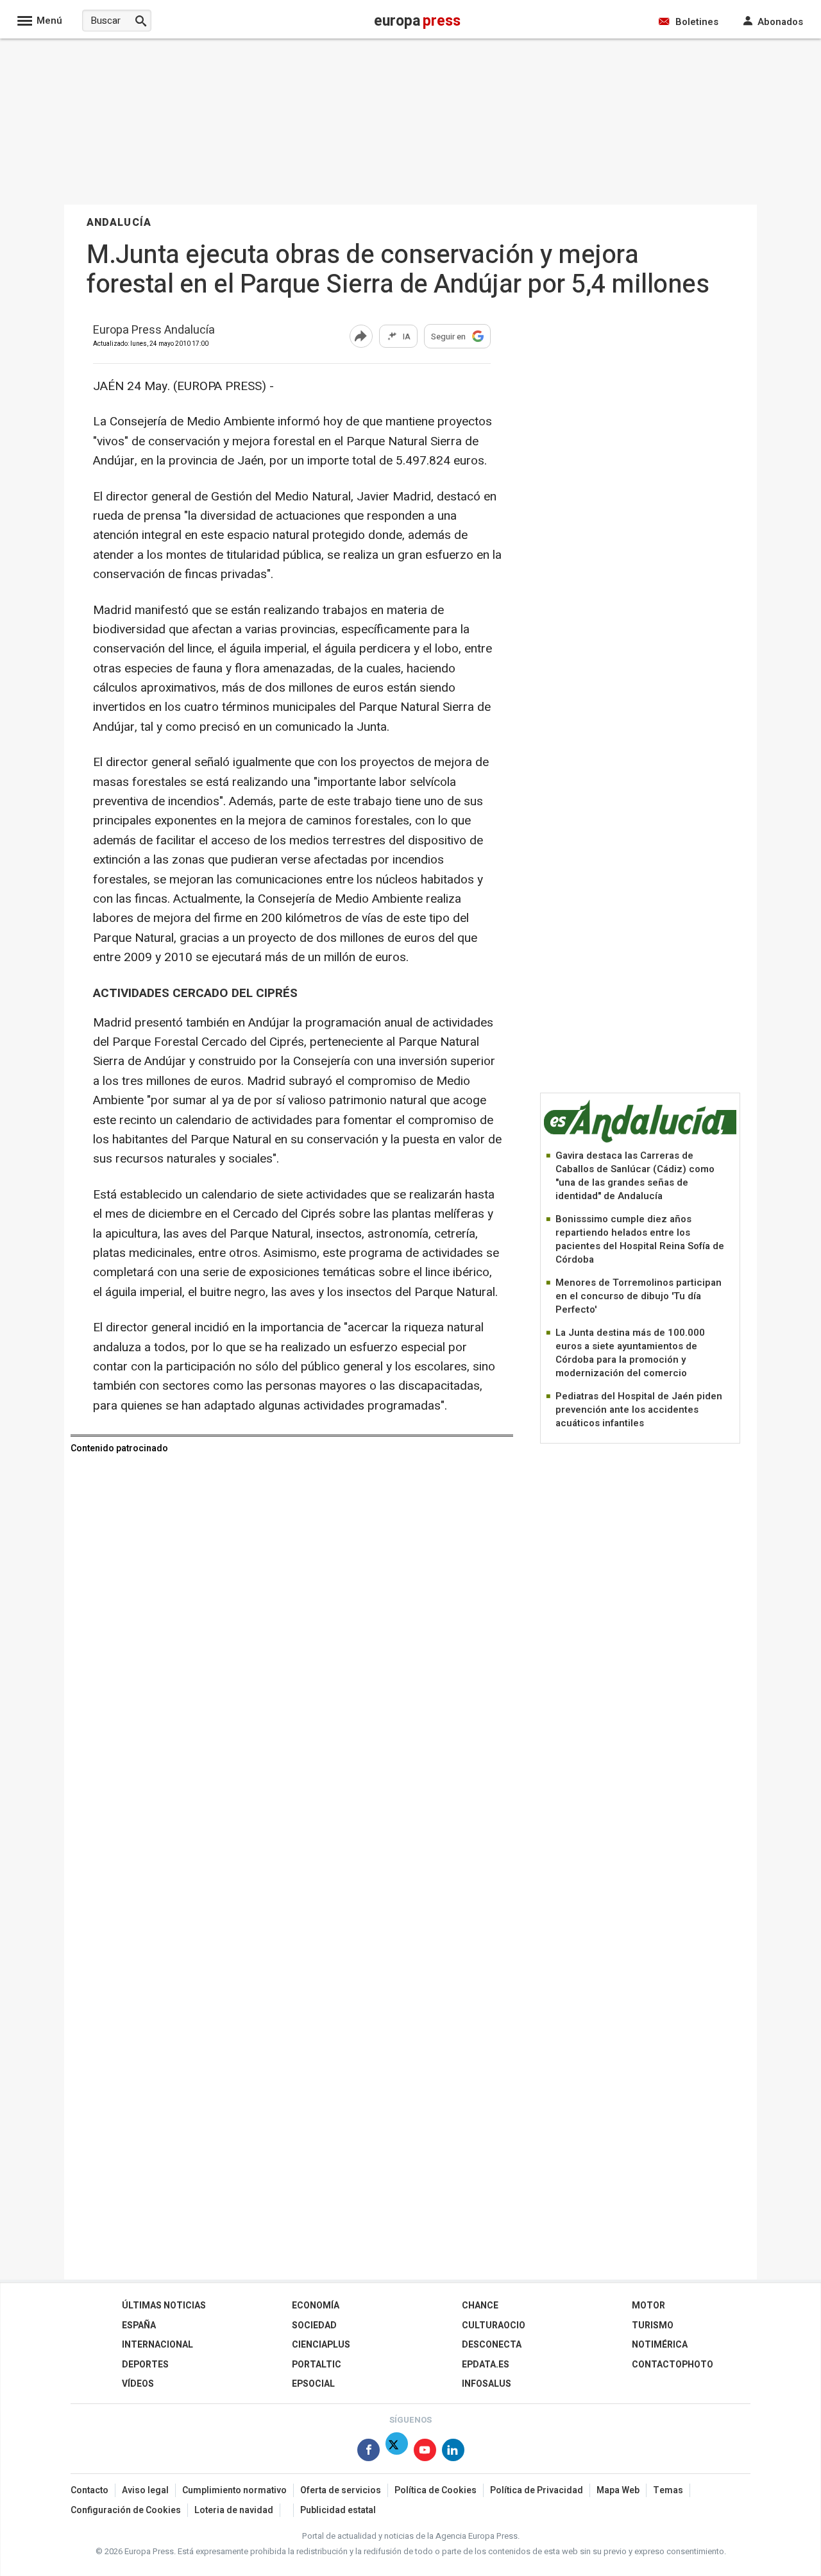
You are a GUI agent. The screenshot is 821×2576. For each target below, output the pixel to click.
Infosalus (487, 2384)
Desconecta (492, 2345)
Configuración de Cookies (126, 2510)
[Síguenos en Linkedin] (453, 2452)
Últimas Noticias (164, 2306)
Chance (480, 2306)
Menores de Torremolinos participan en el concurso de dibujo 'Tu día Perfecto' (639, 1296)
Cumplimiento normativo (234, 2490)
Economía (316, 2306)
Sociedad (314, 2325)
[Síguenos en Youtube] (425, 2452)
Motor (648, 2306)
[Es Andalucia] (640, 1140)
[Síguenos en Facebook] (368, 2452)
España (139, 2325)
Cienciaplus (321, 2345)
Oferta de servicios (341, 2490)
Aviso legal (145, 2490)
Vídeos (138, 2384)
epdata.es (486, 2365)
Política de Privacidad (537, 2490)
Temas (668, 2490)
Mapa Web (618, 2490)
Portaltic (317, 2365)
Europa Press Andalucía (154, 331)
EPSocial (313, 2384)
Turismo (653, 2325)
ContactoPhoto (673, 2365)
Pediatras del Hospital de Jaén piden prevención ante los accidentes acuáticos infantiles (639, 1410)
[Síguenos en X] (397, 2452)
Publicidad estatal (338, 2510)
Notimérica (660, 2345)
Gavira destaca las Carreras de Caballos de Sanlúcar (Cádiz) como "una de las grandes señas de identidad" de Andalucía (635, 1176)
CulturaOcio (494, 2325)
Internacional (157, 2345)
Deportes (145, 2365)
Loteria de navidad (234, 2510)
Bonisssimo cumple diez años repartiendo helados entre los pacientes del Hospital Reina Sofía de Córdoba (640, 1239)
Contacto (89, 2490)
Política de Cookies (436, 2490)
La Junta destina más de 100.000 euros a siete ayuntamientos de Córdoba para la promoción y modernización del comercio (630, 1353)
